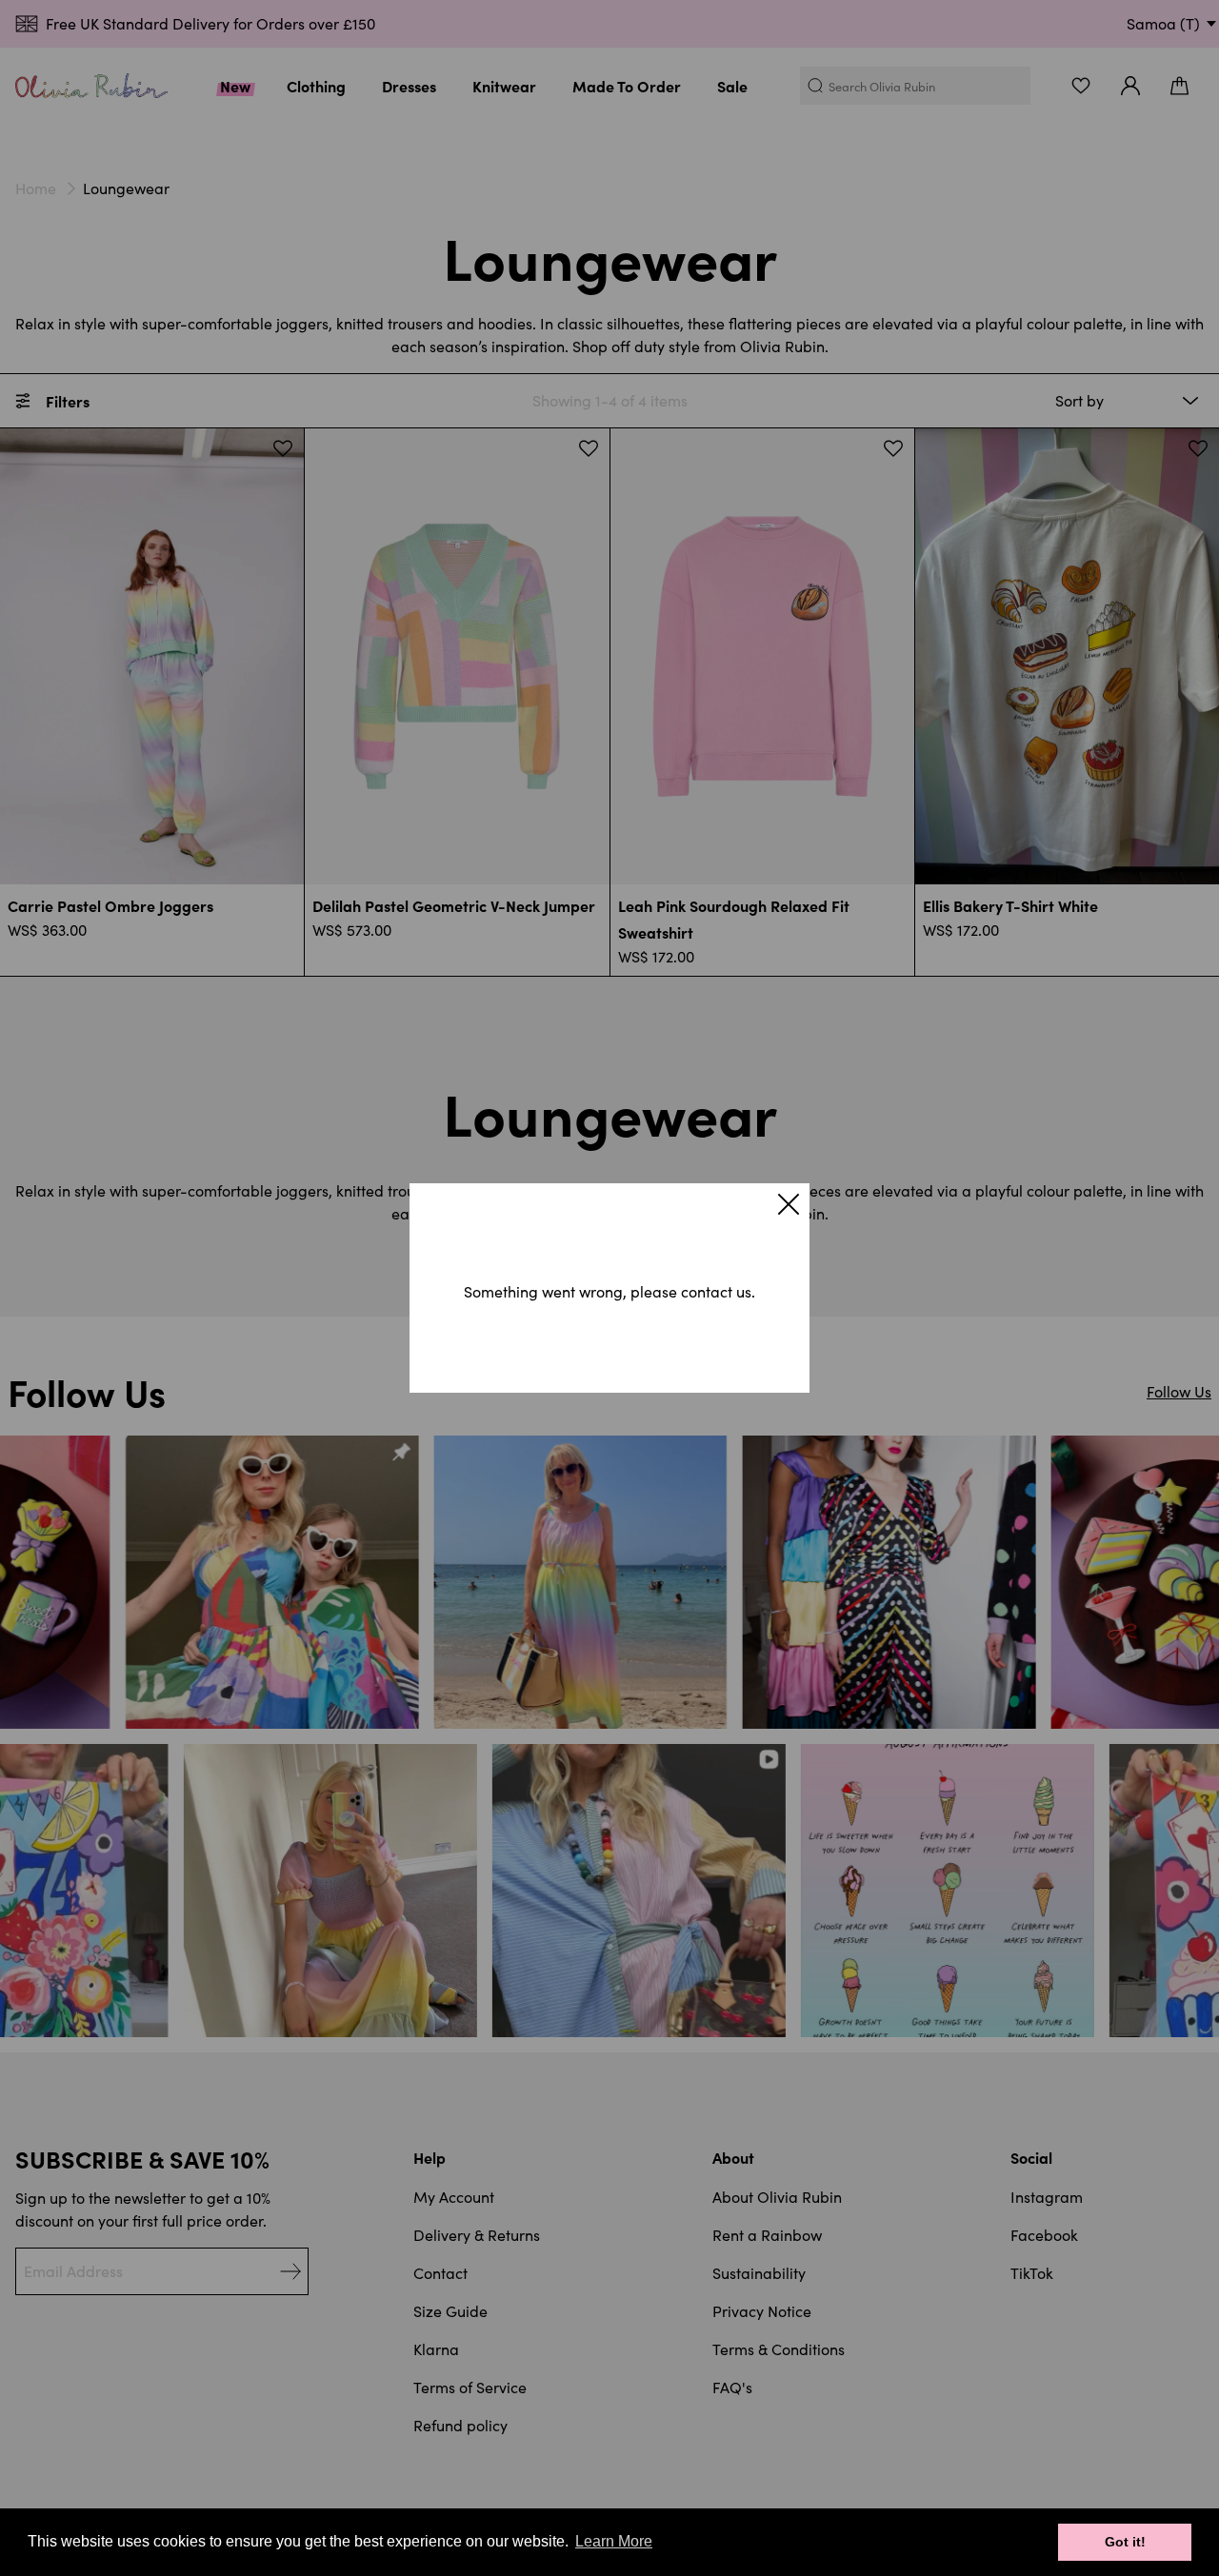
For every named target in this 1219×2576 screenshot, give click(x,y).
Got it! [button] (1125, 2542)
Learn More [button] (614, 2541)
